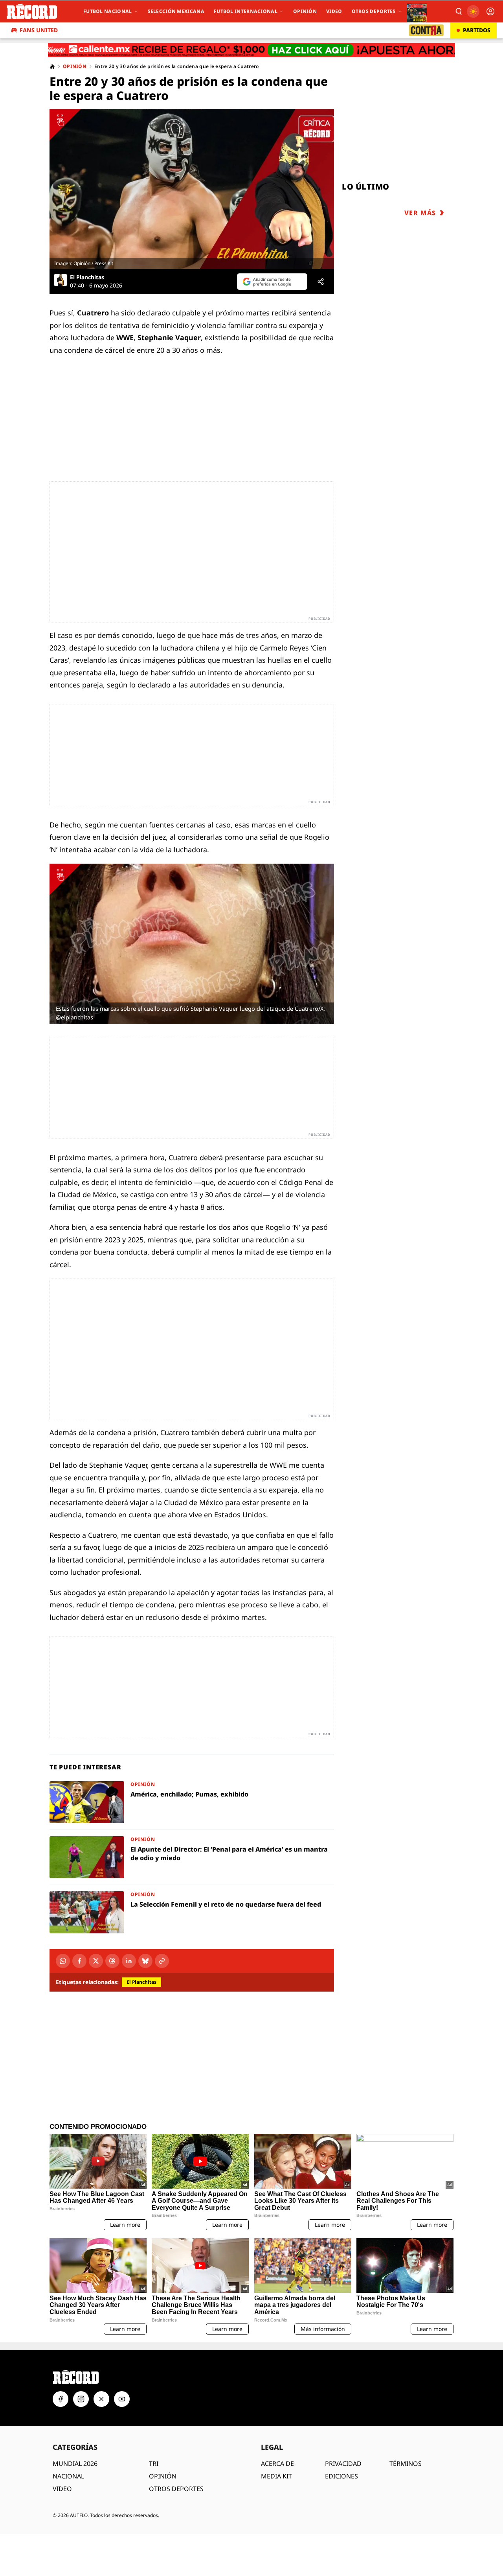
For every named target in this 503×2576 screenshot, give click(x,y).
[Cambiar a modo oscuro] (473, 11)
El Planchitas (87, 277)
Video (334, 11)
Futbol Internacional (246, 11)
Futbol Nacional (108, 11)
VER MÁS (420, 213)
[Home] (52, 66)
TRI (154, 2464)
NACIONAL (68, 2476)
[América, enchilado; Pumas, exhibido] (192, 1802)
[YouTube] (122, 2399)
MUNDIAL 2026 (75, 2464)
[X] (96, 1961)
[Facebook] (79, 1961)
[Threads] (112, 1961)
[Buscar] (458, 11)
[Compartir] (321, 282)
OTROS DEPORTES (176, 2489)
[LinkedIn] (129, 1961)
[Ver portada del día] (417, 11)
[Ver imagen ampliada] (192, 189)
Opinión (305, 11)
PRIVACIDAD (343, 2464)
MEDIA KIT (276, 2476)
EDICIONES (341, 2476)
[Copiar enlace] (162, 1961)
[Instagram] (81, 2399)
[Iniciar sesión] (490, 11)
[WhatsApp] (63, 1961)
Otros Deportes (374, 11)
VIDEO (62, 2489)
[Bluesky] (145, 1961)
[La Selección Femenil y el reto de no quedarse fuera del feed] (192, 1912)
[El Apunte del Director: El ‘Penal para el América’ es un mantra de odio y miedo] (192, 1857)
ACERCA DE (277, 2464)
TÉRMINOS (406, 2464)
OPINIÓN (163, 2476)
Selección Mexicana (176, 11)
